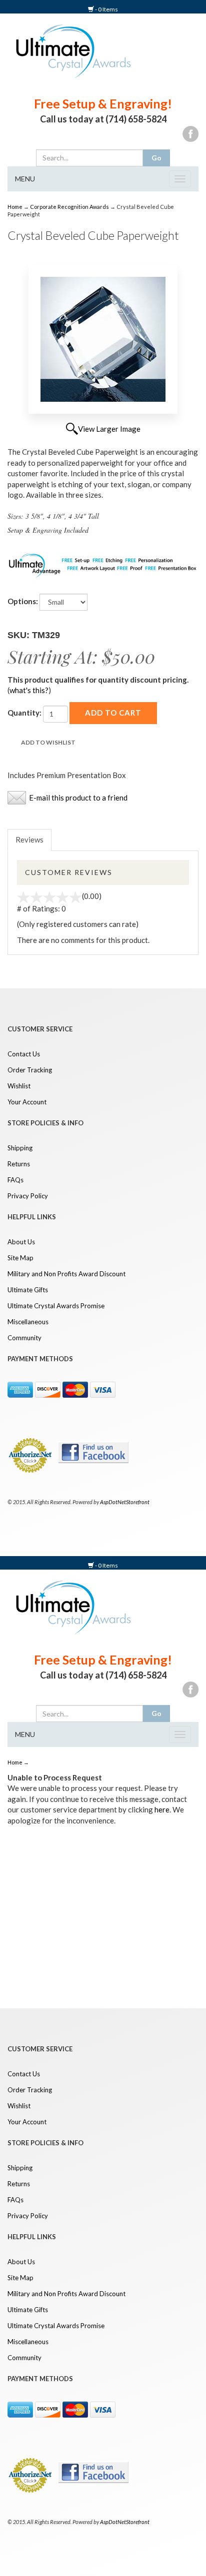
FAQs (15, 1180)
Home (15, 207)
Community (24, 1338)
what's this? (29, 690)
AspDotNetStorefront (125, 1502)
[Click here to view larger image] (103, 339)
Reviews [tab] (29, 840)
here (162, 1809)
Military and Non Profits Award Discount (66, 1274)
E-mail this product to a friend (78, 798)
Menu (25, 179)
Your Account (27, 1102)
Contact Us (24, 1054)
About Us (21, 1242)
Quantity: (24, 713)
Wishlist (19, 1086)
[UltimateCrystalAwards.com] (70, 50)
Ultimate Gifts (28, 1290)
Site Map (20, 1258)
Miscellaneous (28, 1322)
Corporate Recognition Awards (69, 207)
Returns (19, 1164)
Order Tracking (30, 1070)
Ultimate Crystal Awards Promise (56, 1306)
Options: (23, 601)
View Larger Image (109, 429)
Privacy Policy (28, 1196)
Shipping (20, 1148)
